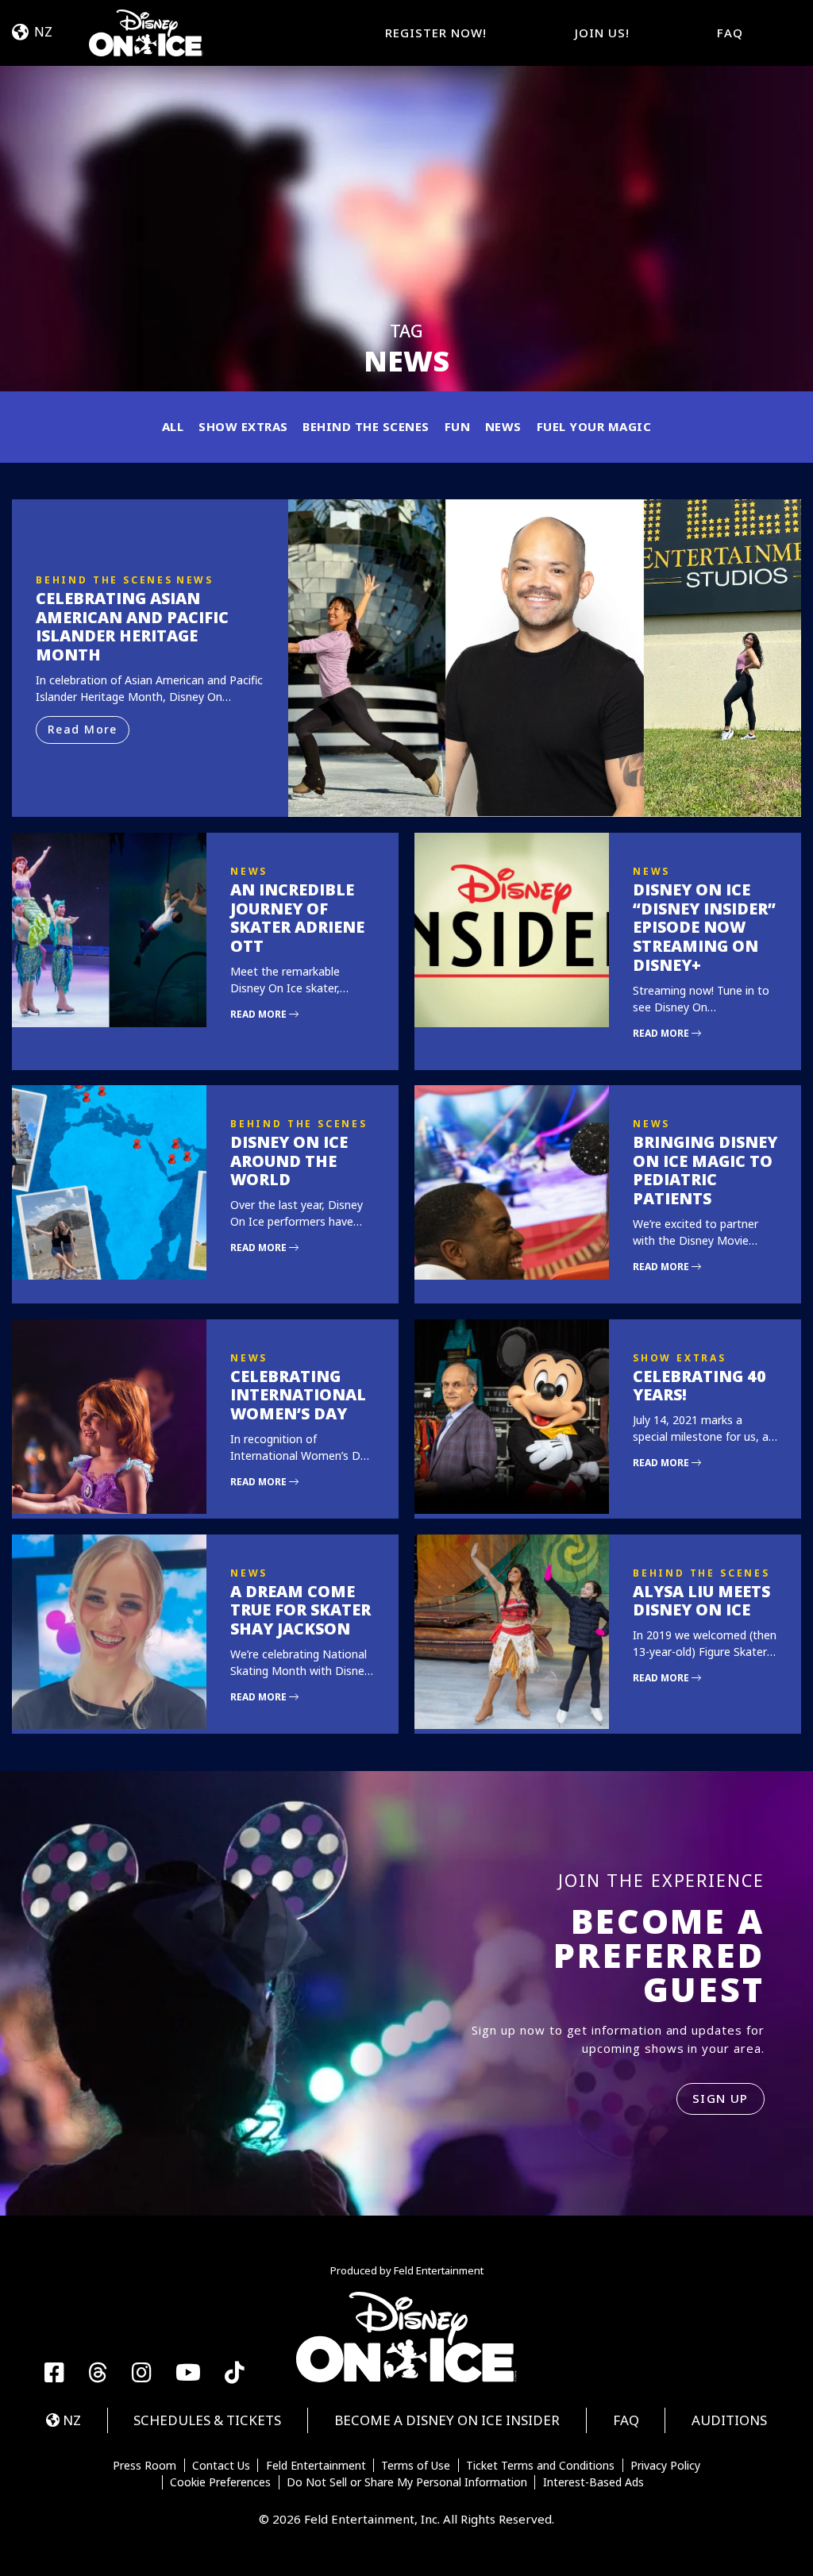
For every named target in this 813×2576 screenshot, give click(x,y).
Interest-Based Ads (593, 2482)
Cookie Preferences (220, 2482)
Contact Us (221, 2466)
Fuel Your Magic (594, 426)
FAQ (730, 33)
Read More (83, 729)
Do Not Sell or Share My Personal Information (407, 2482)
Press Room (144, 2466)
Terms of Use (416, 2466)
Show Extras (243, 426)
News (503, 426)
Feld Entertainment (316, 2466)
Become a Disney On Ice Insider (447, 2420)
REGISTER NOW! (436, 33)
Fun (458, 426)
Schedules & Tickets (207, 2420)
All (173, 426)
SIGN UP (721, 2098)
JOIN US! (602, 33)
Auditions (729, 2420)
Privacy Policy (665, 2466)
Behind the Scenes (366, 426)
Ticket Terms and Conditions (540, 2466)
